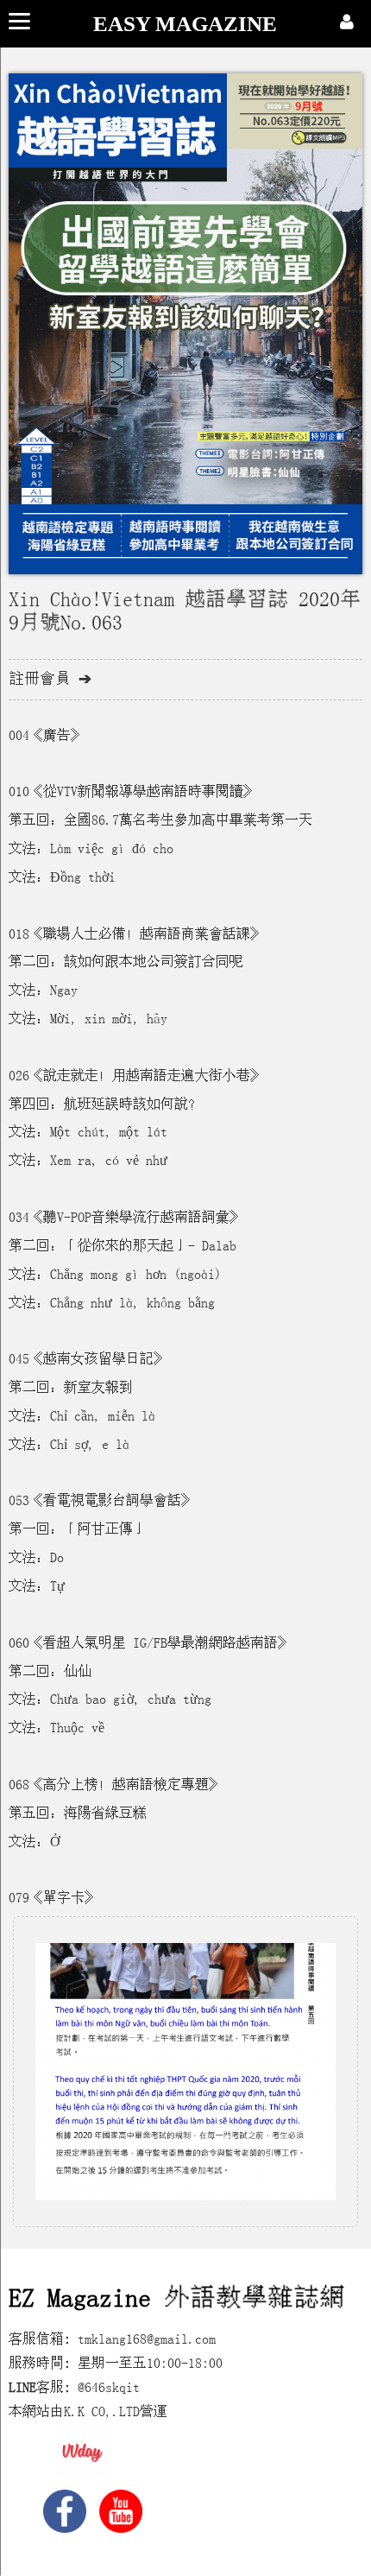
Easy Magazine (185, 24)
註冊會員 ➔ (50, 679)
